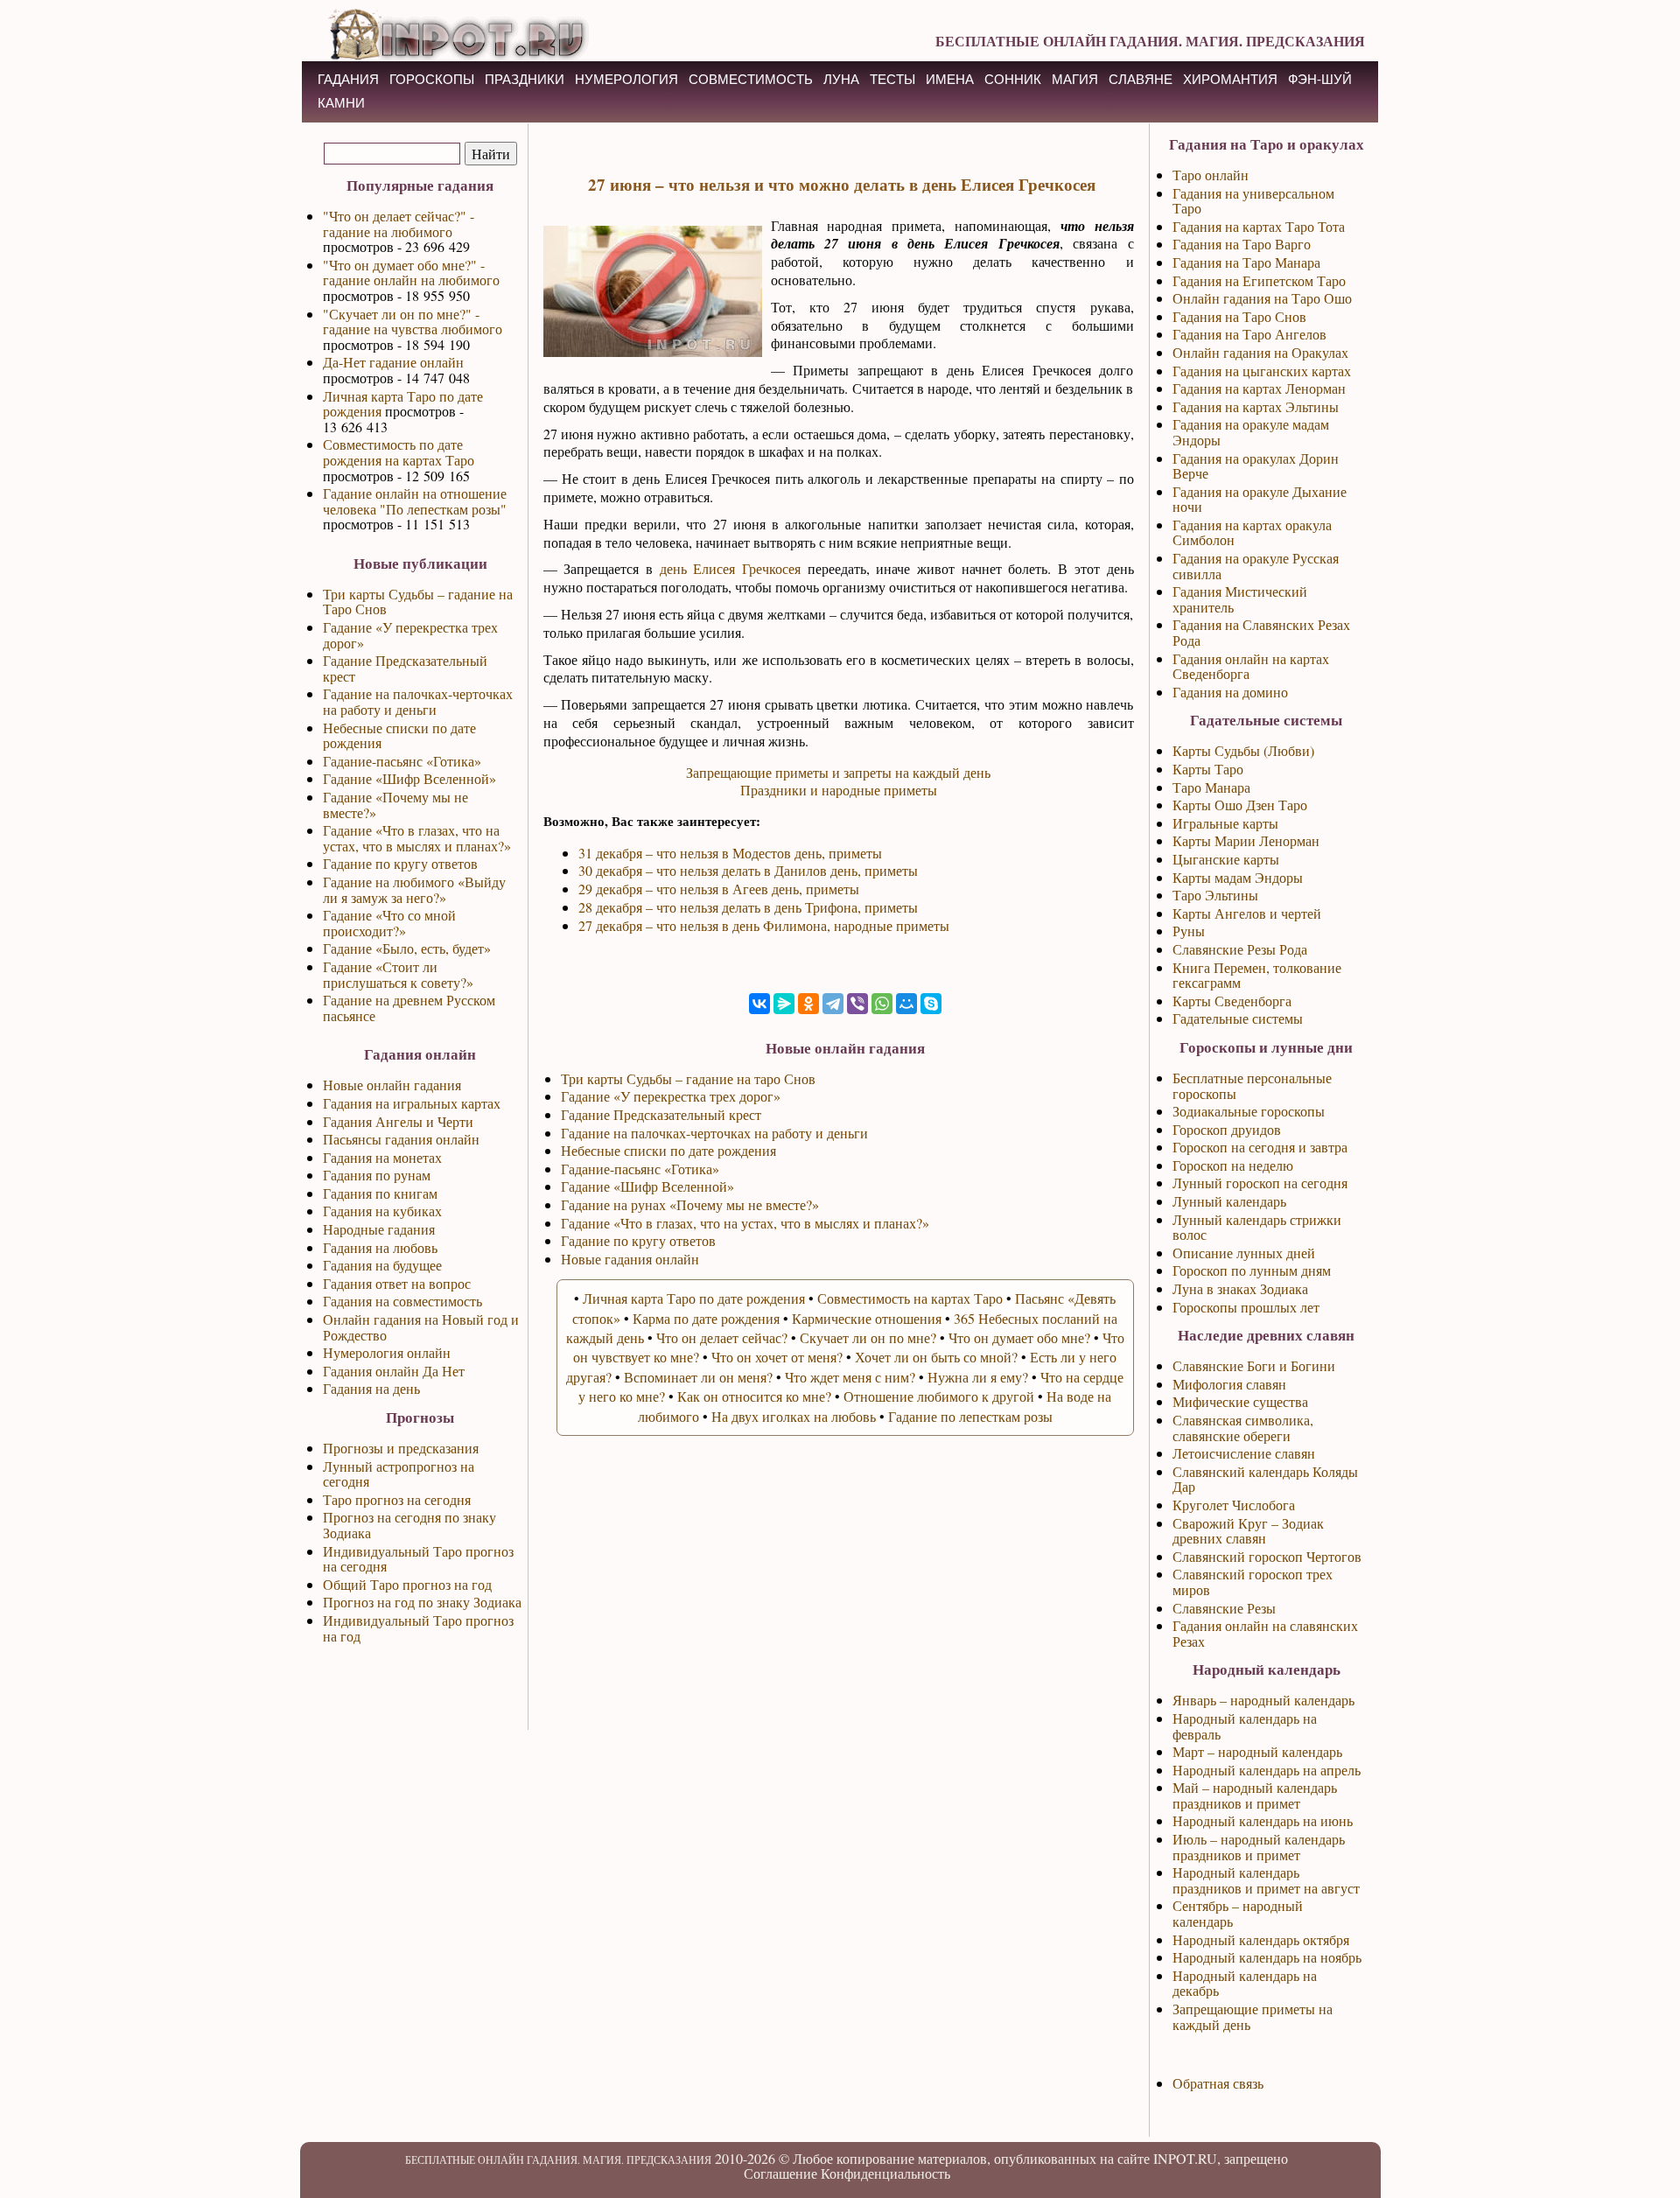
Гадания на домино (1230, 692)
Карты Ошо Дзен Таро (1240, 805)
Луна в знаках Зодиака (1240, 1288)
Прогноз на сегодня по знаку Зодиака (409, 1525)
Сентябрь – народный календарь (1238, 1913)
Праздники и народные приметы (839, 790)
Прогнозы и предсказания (401, 1448)
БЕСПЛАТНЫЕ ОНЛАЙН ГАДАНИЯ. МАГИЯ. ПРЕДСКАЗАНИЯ (1150, 41)
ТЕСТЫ (892, 79)
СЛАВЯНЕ (1141, 79)
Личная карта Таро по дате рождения (403, 404)
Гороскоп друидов (1227, 1129)
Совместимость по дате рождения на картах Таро (399, 452)
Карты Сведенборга (1232, 1001)
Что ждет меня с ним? (850, 1377)
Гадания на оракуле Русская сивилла (1256, 566)
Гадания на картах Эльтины (1256, 406)
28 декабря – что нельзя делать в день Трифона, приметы (748, 907)
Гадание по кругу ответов (400, 863)
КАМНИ (341, 103)
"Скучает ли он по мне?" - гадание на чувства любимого (413, 322)
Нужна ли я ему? (978, 1377)
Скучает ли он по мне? (868, 1337)
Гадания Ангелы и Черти (398, 1121)
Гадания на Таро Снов (1239, 316)
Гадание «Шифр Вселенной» (409, 778)
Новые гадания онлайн (630, 1259)
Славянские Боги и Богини (1254, 1365)
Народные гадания (379, 1229)
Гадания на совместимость (402, 1301)
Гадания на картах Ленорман (1259, 388)
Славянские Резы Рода (1240, 949)
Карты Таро (1208, 769)
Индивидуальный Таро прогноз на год (418, 1628)
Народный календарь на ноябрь (1267, 1957)
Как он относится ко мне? (754, 1396)
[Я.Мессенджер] (784, 1004)
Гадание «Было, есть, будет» (407, 948)
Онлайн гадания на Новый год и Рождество (421, 1327)
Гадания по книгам (380, 1193)
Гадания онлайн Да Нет (394, 1371)
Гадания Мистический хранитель (1240, 599)
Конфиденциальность (885, 2173)
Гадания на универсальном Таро (1253, 201)
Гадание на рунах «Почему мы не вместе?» (690, 1204)
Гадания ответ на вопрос (397, 1283)
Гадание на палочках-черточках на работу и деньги (418, 701)
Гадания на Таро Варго (1242, 244)
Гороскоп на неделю (1233, 1165)
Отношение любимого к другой (939, 1396)
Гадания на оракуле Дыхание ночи (1260, 499)
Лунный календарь (1229, 1201)
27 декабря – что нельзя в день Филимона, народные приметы (764, 925)
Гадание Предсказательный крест (405, 668)
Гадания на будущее (382, 1265)
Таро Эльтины (1215, 895)
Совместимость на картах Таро (910, 1298)
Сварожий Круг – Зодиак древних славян (1248, 1531)
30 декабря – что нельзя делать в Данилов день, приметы (748, 870)
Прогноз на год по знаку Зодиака (422, 1602)
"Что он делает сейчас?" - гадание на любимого (399, 224)
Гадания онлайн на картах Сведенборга (1251, 666)
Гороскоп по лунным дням (1252, 1270)
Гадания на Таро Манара (1246, 262)
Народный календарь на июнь (1263, 1820)
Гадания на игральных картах (412, 1103)
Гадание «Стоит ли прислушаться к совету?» (398, 974)
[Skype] (931, 1004)
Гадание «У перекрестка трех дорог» (410, 635)
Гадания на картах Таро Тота (1259, 226)
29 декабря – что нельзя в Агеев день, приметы (719, 889)
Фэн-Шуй (1320, 79)
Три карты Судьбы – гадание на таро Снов (688, 1078)
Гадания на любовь (380, 1247)
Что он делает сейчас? (722, 1337)
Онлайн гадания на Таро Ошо (1262, 298)
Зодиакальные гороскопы (1249, 1111)
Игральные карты (1225, 823)
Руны (1189, 931)
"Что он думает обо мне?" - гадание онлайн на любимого (411, 273)
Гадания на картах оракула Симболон (1252, 532)
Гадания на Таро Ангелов (1249, 334)
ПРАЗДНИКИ (525, 79)
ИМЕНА (950, 79)
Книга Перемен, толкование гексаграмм (1257, 975)
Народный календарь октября (1261, 1939)
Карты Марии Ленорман (1246, 840)
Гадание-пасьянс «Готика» (402, 761)
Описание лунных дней (1244, 1253)
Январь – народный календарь (1263, 1700)
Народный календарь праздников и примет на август (1266, 1880)
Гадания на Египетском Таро (1259, 280)
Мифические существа (1240, 1401)
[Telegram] (833, 1004)
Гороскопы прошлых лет (1246, 1307)
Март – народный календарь (1257, 1751)
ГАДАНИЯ (348, 79)
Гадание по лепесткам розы (970, 1416)
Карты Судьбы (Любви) (1243, 750)
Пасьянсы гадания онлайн (401, 1139)
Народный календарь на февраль (1245, 1726)
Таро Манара (1211, 787)
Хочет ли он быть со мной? (936, 1357)
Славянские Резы (1224, 1608)
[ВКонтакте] (759, 1004)
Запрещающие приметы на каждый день (1253, 2016)
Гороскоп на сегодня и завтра (1260, 1147)
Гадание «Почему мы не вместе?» (395, 805)
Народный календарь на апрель (1267, 1770)
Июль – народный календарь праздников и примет (1259, 1847)
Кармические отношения (867, 1318)
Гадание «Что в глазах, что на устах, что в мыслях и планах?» (417, 838)
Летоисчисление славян (1244, 1453)
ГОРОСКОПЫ (432, 79)
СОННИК (1013, 79)
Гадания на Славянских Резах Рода (1261, 632)
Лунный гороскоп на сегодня (1260, 1183)
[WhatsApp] (882, 1004)
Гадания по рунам (377, 1175)
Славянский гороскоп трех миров (1253, 1582)
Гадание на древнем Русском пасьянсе (409, 1008)
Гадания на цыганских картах (1262, 371)
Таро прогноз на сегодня (397, 1499)
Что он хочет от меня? (777, 1357)
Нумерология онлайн (387, 1352)
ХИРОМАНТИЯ (1230, 79)
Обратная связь (1218, 2083)
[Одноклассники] (808, 1004)
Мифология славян (1229, 1384)
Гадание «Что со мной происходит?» (389, 923)
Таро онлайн (1211, 175)
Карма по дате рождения (706, 1318)
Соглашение (780, 2173)
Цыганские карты (1226, 859)
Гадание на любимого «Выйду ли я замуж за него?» (414, 889)
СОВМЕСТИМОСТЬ (751, 79)
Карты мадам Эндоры (1238, 877)
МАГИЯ (1075, 79)
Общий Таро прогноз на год (407, 1584)
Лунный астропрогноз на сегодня (399, 1474)
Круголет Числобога (1234, 1505)
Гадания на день (371, 1388)
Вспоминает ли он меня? (698, 1377)
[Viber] (857, 1004)
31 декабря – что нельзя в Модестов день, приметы (730, 853)
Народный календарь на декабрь (1245, 1983)
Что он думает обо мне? (1019, 1337)
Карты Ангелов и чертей (1247, 913)
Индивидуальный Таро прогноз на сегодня (418, 1559)
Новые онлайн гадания (392, 1085)
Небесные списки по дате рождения (399, 735)
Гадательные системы (1238, 1018)
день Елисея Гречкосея (730, 568)
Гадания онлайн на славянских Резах (1265, 1633)
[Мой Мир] (906, 1004)
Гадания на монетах (382, 1157)
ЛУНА (841, 79)
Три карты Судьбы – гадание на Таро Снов (418, 602)
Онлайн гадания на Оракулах (1260, 352)
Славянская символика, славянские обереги (1243, 1428)
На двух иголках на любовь (794, 1416)
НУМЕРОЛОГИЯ (626, 79)
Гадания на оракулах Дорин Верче (1256, 466)
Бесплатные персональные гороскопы (1252, 1085)
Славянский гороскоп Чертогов (1267, 1556)
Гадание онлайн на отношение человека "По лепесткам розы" (415, 501)
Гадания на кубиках (382, 1211)
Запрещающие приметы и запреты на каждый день (838, 772)
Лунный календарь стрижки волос (1257, 1227)
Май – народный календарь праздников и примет (1255, 1795)
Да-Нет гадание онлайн (393, 362)
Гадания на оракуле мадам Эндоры (1251, 432)
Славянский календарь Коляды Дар (1265, 1479)
